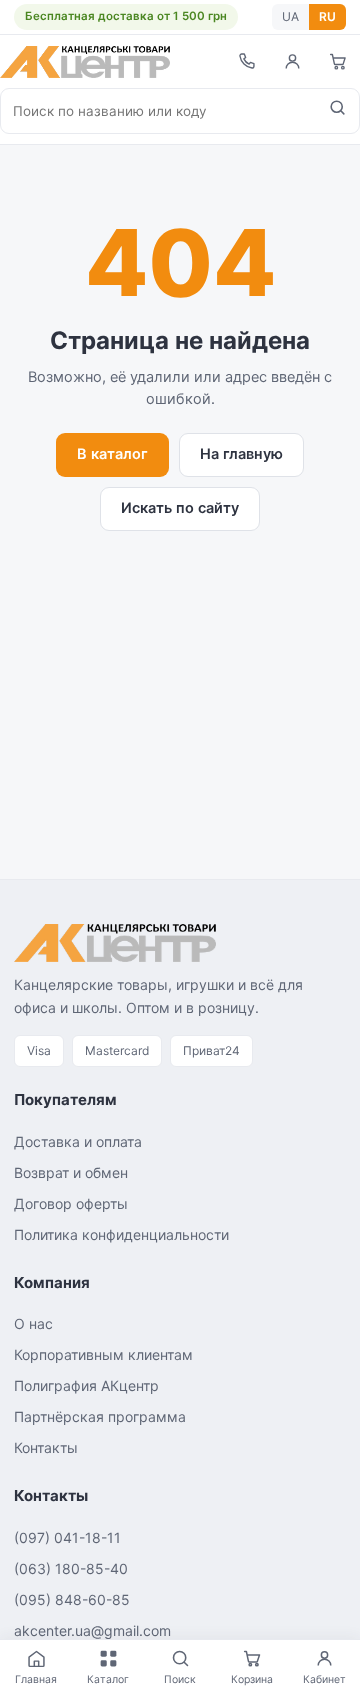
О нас (33, 1323)
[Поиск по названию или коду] (337, 111)
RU (327, 16)
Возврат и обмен (71, 1172)
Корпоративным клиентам (103, 1354)
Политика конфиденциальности (121, 1234)
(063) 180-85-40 (71, 1568)
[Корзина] (338, 61)
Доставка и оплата (78, 1141)
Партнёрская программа (100, 1416)
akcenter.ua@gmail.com (92, 1630)
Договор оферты (71, 1203)
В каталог (112, 454)
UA (290, 16)
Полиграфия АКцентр (86, 1385)
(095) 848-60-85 (72, 1599)
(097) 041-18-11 (67, 1537)
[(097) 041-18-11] (246, 61)
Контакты (46, 1447)
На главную (241, 454)
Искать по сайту (180, 508)
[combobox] (158, 111)
